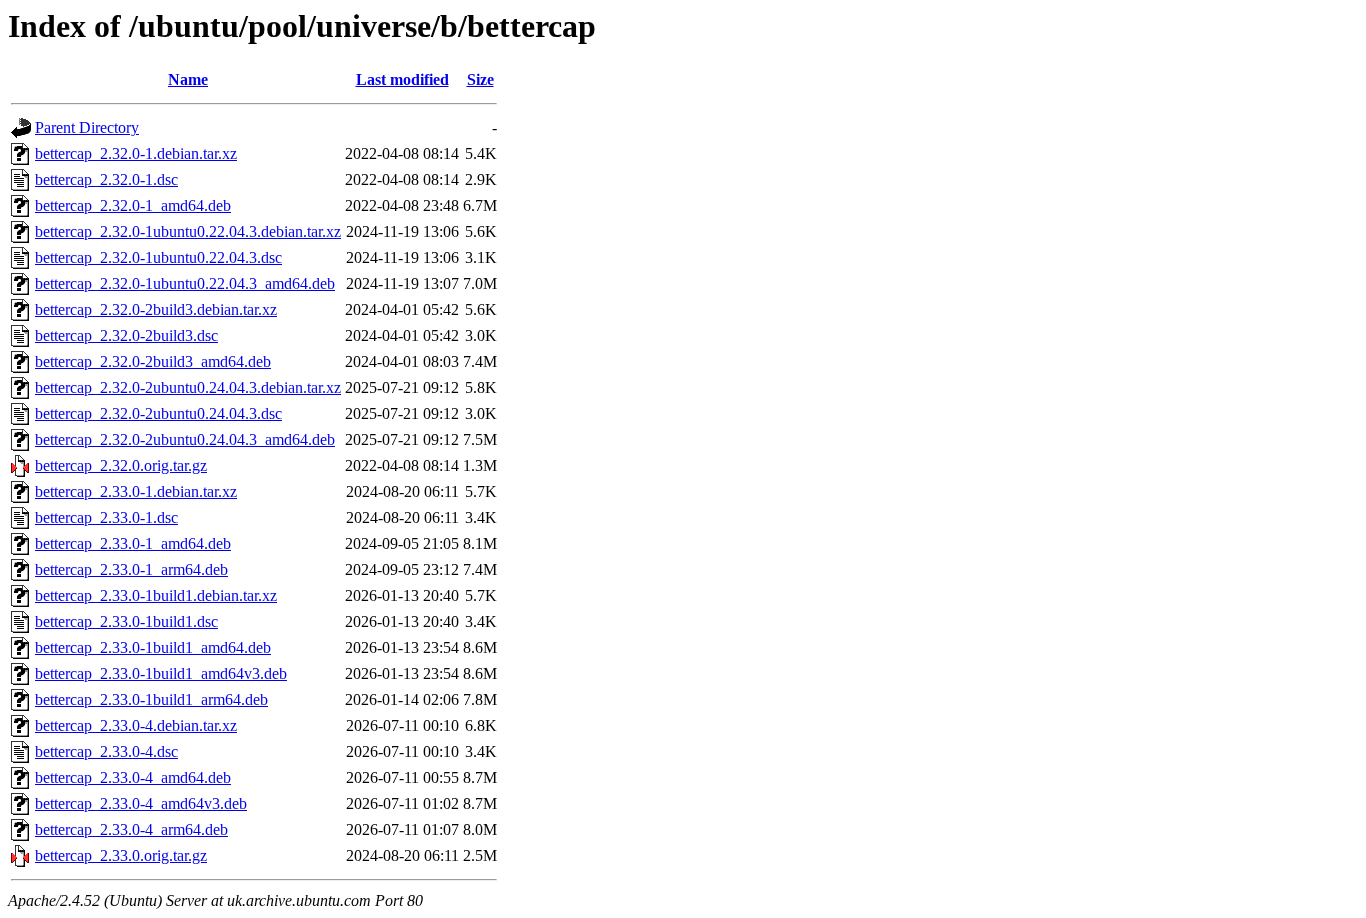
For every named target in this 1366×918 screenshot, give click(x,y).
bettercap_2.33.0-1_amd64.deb (133, 543)
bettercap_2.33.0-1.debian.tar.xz (136, 491)
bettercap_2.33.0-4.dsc (106, 751)
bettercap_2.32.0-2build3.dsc (126, 335)
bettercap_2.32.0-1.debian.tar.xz (136, 153)
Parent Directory (87, 127)
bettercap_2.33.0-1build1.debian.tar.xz (156, 595)
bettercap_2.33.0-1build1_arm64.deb (151, 699)
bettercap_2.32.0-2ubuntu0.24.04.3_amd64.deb (185, 439)
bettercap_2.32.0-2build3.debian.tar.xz (156, 309)
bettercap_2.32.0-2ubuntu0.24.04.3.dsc (158, 413)
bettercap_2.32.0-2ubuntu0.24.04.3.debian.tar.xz (188, 387)
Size (480, 79)
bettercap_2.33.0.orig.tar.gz (121, 855)
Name (188, 79)
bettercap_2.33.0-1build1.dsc (126, 621)
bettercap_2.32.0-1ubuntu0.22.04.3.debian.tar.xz (188, 231)
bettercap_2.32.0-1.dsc (106, 179)
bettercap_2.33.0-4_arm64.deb (131, 829)
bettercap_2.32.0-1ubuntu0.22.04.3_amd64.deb (185, 283)
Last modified (402, 79)
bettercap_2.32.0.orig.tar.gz (121, 465)
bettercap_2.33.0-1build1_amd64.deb (153, 647)
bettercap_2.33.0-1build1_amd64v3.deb (161, 673)
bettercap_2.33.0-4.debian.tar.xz (136, 725)
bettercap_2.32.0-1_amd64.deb (133, 205)
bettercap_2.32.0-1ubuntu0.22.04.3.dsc (158, 257)
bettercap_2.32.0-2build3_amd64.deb (153, 361)
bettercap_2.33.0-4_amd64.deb (133, 777)
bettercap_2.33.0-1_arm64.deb (131, 569)
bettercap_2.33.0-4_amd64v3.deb (141, 803)
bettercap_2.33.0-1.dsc (106, 517)
